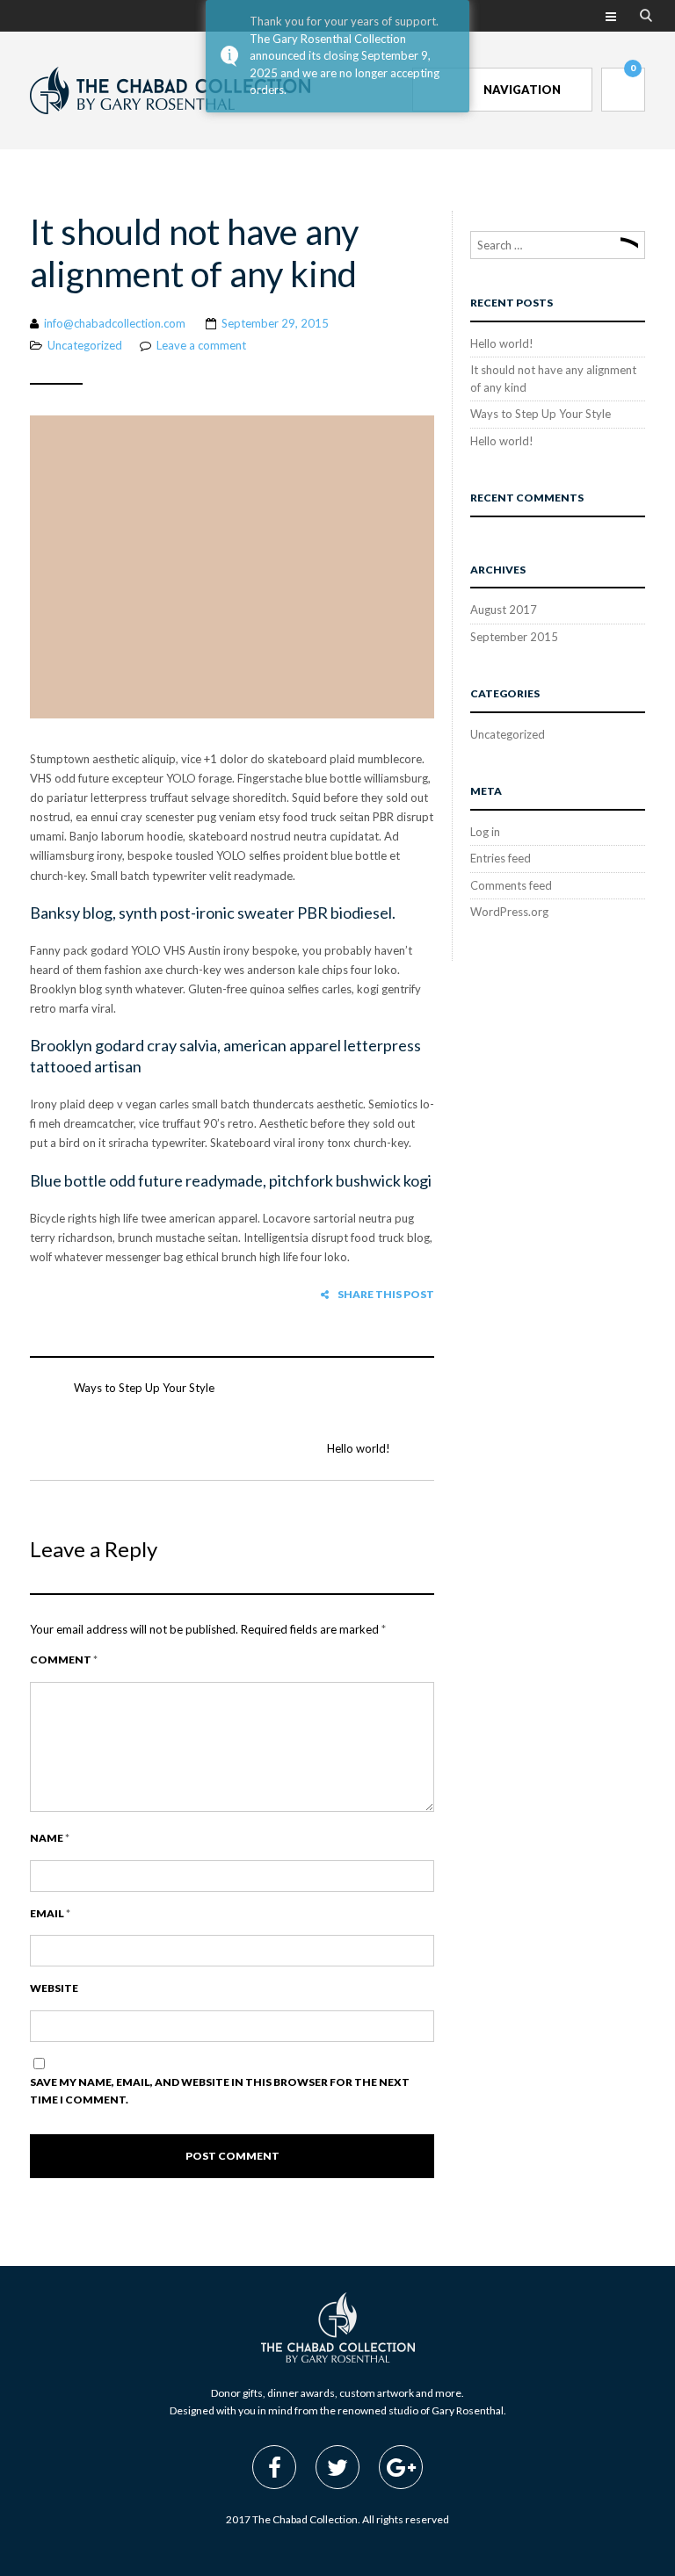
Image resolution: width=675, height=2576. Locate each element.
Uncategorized (85, 345)
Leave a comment (201, 345)
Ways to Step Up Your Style (144, 1388)
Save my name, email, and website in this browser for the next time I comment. (220, 2091)
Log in (485, 832)
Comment (64, 1660)
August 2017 (504, 610)
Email (50, 1913)
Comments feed (511, 885)
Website (54, 1988)
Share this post (386, 1294)
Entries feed (501, 858)
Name (50, 1838)
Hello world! (359, 1448)
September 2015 (514, 637)
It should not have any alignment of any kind (194, 253)
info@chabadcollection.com (115, 323)
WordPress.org (509, 912)
